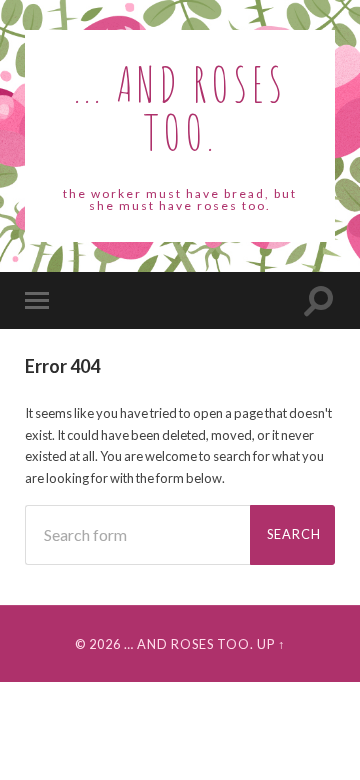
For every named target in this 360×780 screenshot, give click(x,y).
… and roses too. (189, 644)
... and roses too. (180, 107)
